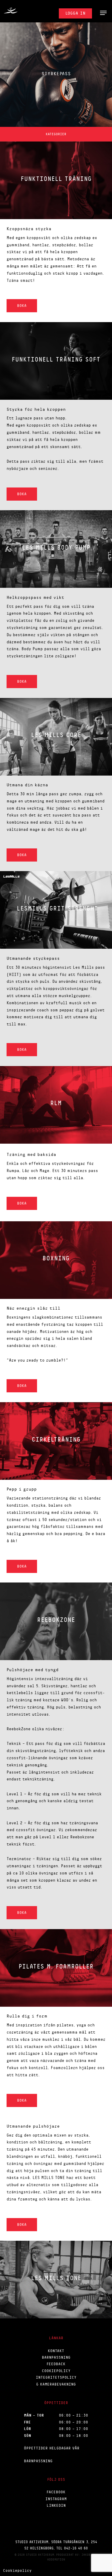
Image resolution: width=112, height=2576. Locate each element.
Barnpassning (38, 2461)
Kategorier (56, 134)
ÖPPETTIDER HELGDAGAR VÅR (52, 2448)
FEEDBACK (56, 2364)
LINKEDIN (56, 2505)
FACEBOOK (56, 2492)
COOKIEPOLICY (56, 2371)
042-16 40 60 (76, 2548)
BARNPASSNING (56, 2357)
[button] (103, 13)
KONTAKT (56, 2351)
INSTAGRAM (56, 2499)
